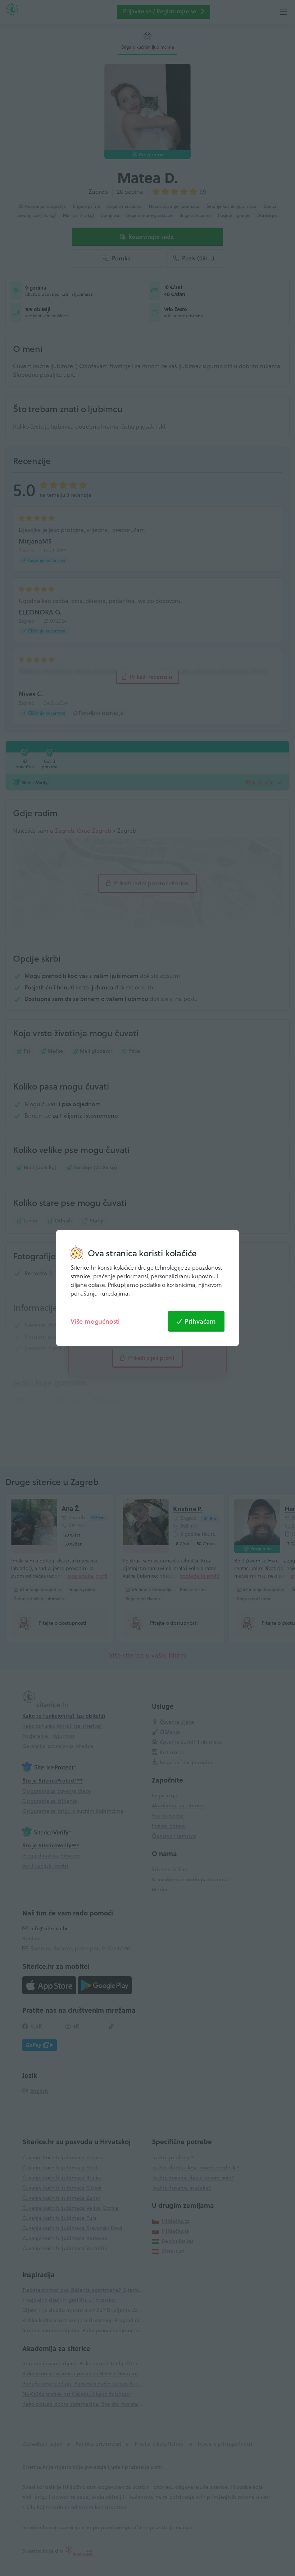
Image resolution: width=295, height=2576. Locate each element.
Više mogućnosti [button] (95, 1321)
